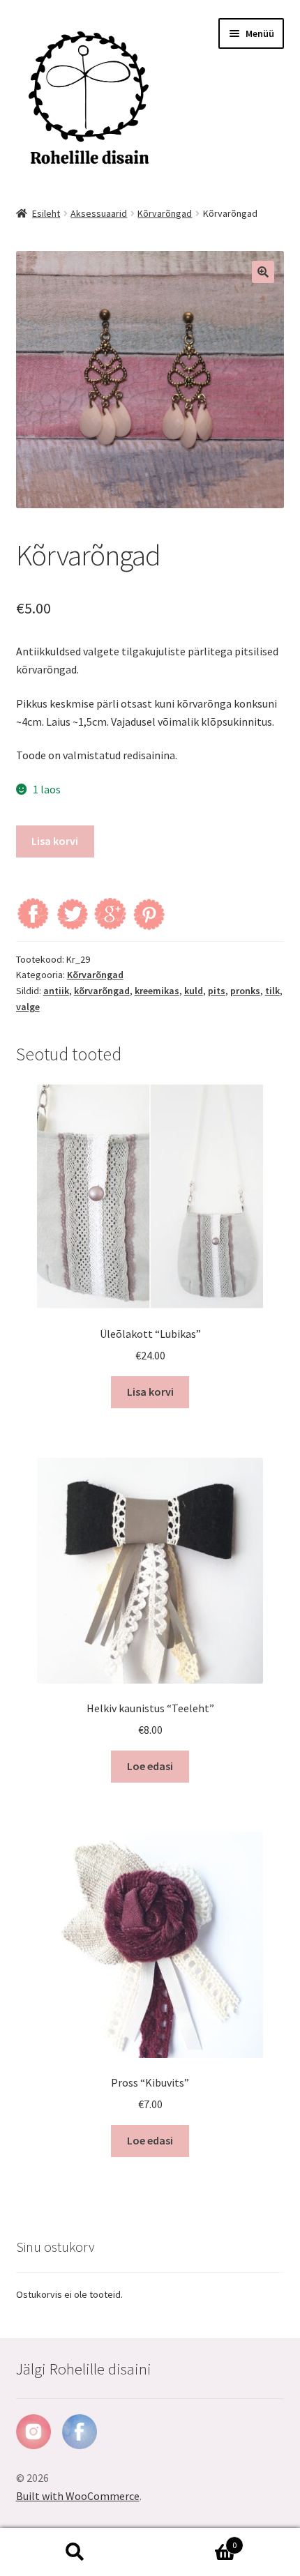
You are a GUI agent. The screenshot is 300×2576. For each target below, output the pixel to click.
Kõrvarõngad (165, 213)
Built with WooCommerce (78, 2496)
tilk (272, 991)
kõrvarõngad (102, 991)
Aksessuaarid (99, 213)
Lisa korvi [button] (150, 1392)
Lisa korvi (55, 841)
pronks (245, 991)
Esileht (46, 213)
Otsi (75, 2552)
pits (217, 991)
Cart (193, 2540)
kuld (194, 991)
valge (28, 1007)
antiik (56, 991)
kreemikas (157, 991)
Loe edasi (150, 1766)
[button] (263, 272)
